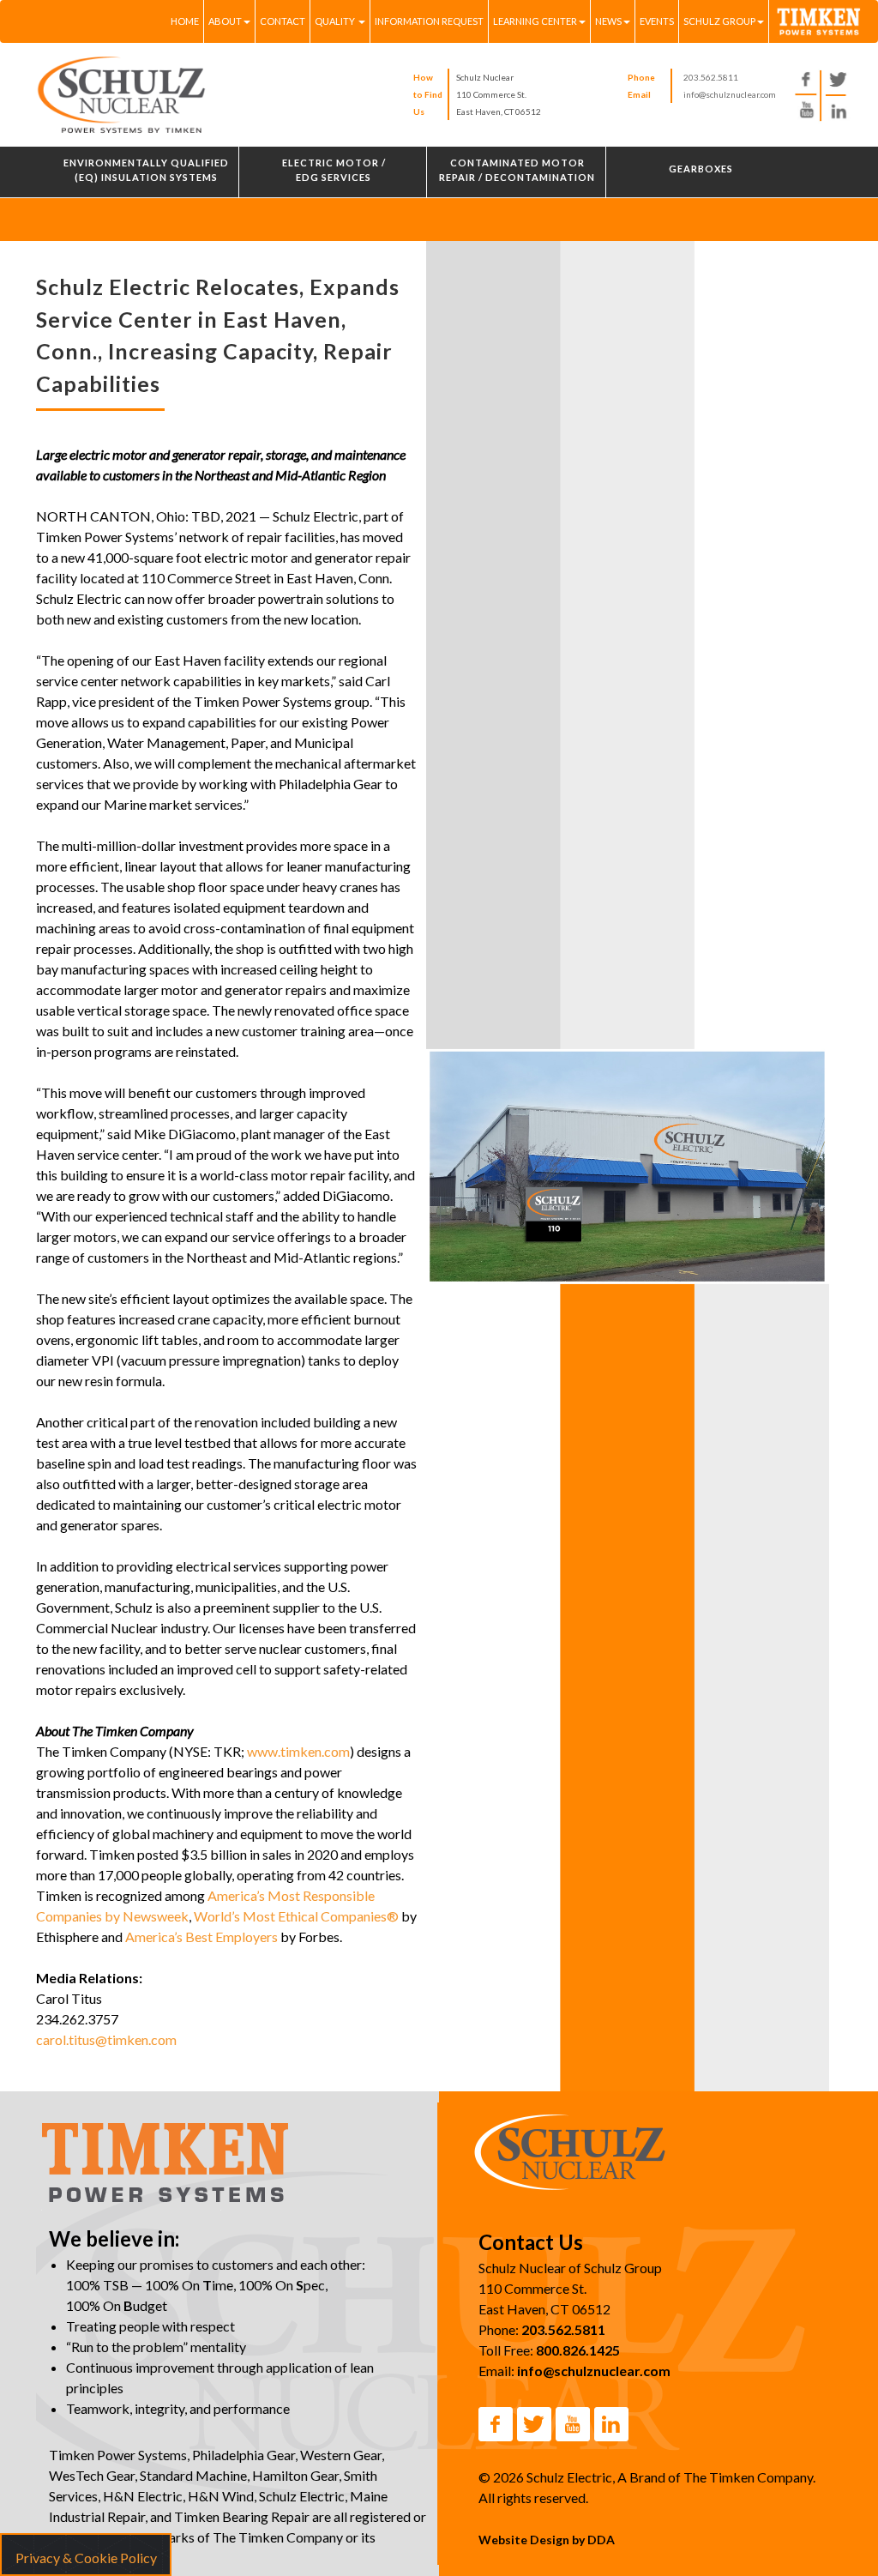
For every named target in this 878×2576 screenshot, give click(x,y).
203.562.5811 (711, 77)
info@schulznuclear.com (730, 94)
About (225, 21)
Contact (283, 21)
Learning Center (535, 21)
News (608, 21)
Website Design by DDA (547, 2540)
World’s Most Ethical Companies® (296, 1916)
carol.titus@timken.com (106, 2039)
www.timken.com (298, 1751)
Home (185, 21)
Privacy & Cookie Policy (86, 2558)
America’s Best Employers (201, 1937)
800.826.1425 (578, 2350)
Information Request (429, 21)
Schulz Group (719, 21)
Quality (336, 21)
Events (657, 21)
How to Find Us (428, 94)
